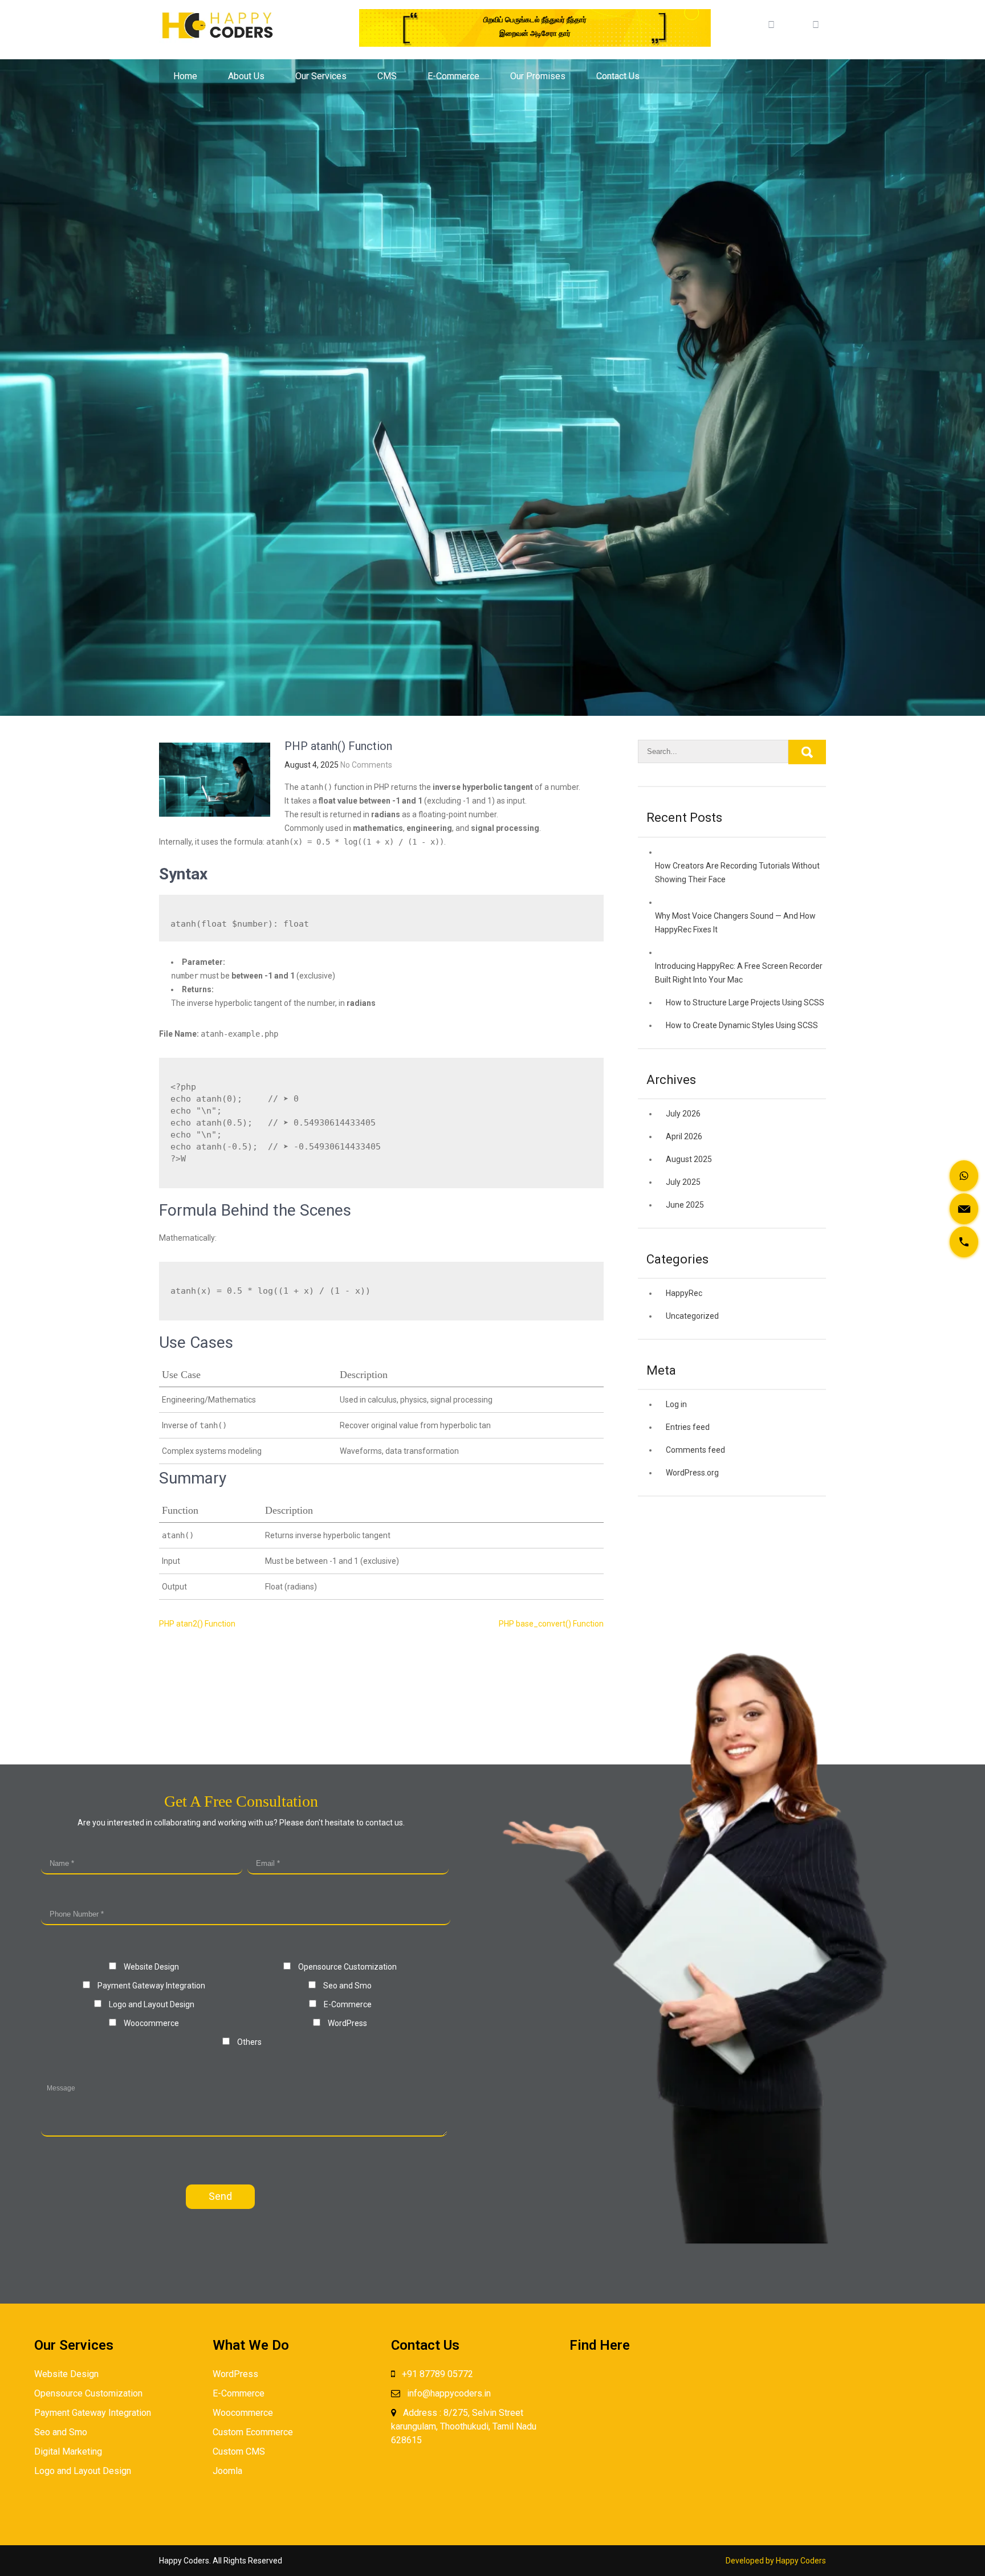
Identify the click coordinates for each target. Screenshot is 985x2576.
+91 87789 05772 (437, 2374)
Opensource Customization (88, 2393)
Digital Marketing (68, 2451)
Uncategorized (692, 1316)
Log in (676, 1404)
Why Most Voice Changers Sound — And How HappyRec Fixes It (735, 923)
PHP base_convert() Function (551, 1624)
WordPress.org (692, 1473)
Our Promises (538, 76)
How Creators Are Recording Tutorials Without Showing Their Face (737, 873)
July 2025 (683, 1182)
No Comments (366, 765)
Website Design (66, 2374)
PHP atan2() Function (197, 1624)
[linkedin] (793, 21)
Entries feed (688, 1427)
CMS (387, 76)
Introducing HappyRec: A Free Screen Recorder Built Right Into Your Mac (739, 973)
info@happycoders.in (449, 2393)
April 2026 (684, 1136)
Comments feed (695, 1450)
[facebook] (771, 21)
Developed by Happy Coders (776, 2561)
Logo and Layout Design (83, 2471)
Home (185, 76)
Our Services (321, 76)
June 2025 (685, 1205)
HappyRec (684, 1293)
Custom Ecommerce (253, 2432)
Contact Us (618, 76)
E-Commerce (453, 76)
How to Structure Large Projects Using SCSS (745, 1002)
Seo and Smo (61, 2432)
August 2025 (689, 1159)
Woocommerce (243, 2413)
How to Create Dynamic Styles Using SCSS (742, 1025)
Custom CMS (239, 2451)
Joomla (227, 2471)
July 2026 (683, 1114)
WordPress (235, 2374)
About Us (246, 76)
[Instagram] (816, 21)
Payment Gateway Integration (93, 2413)
